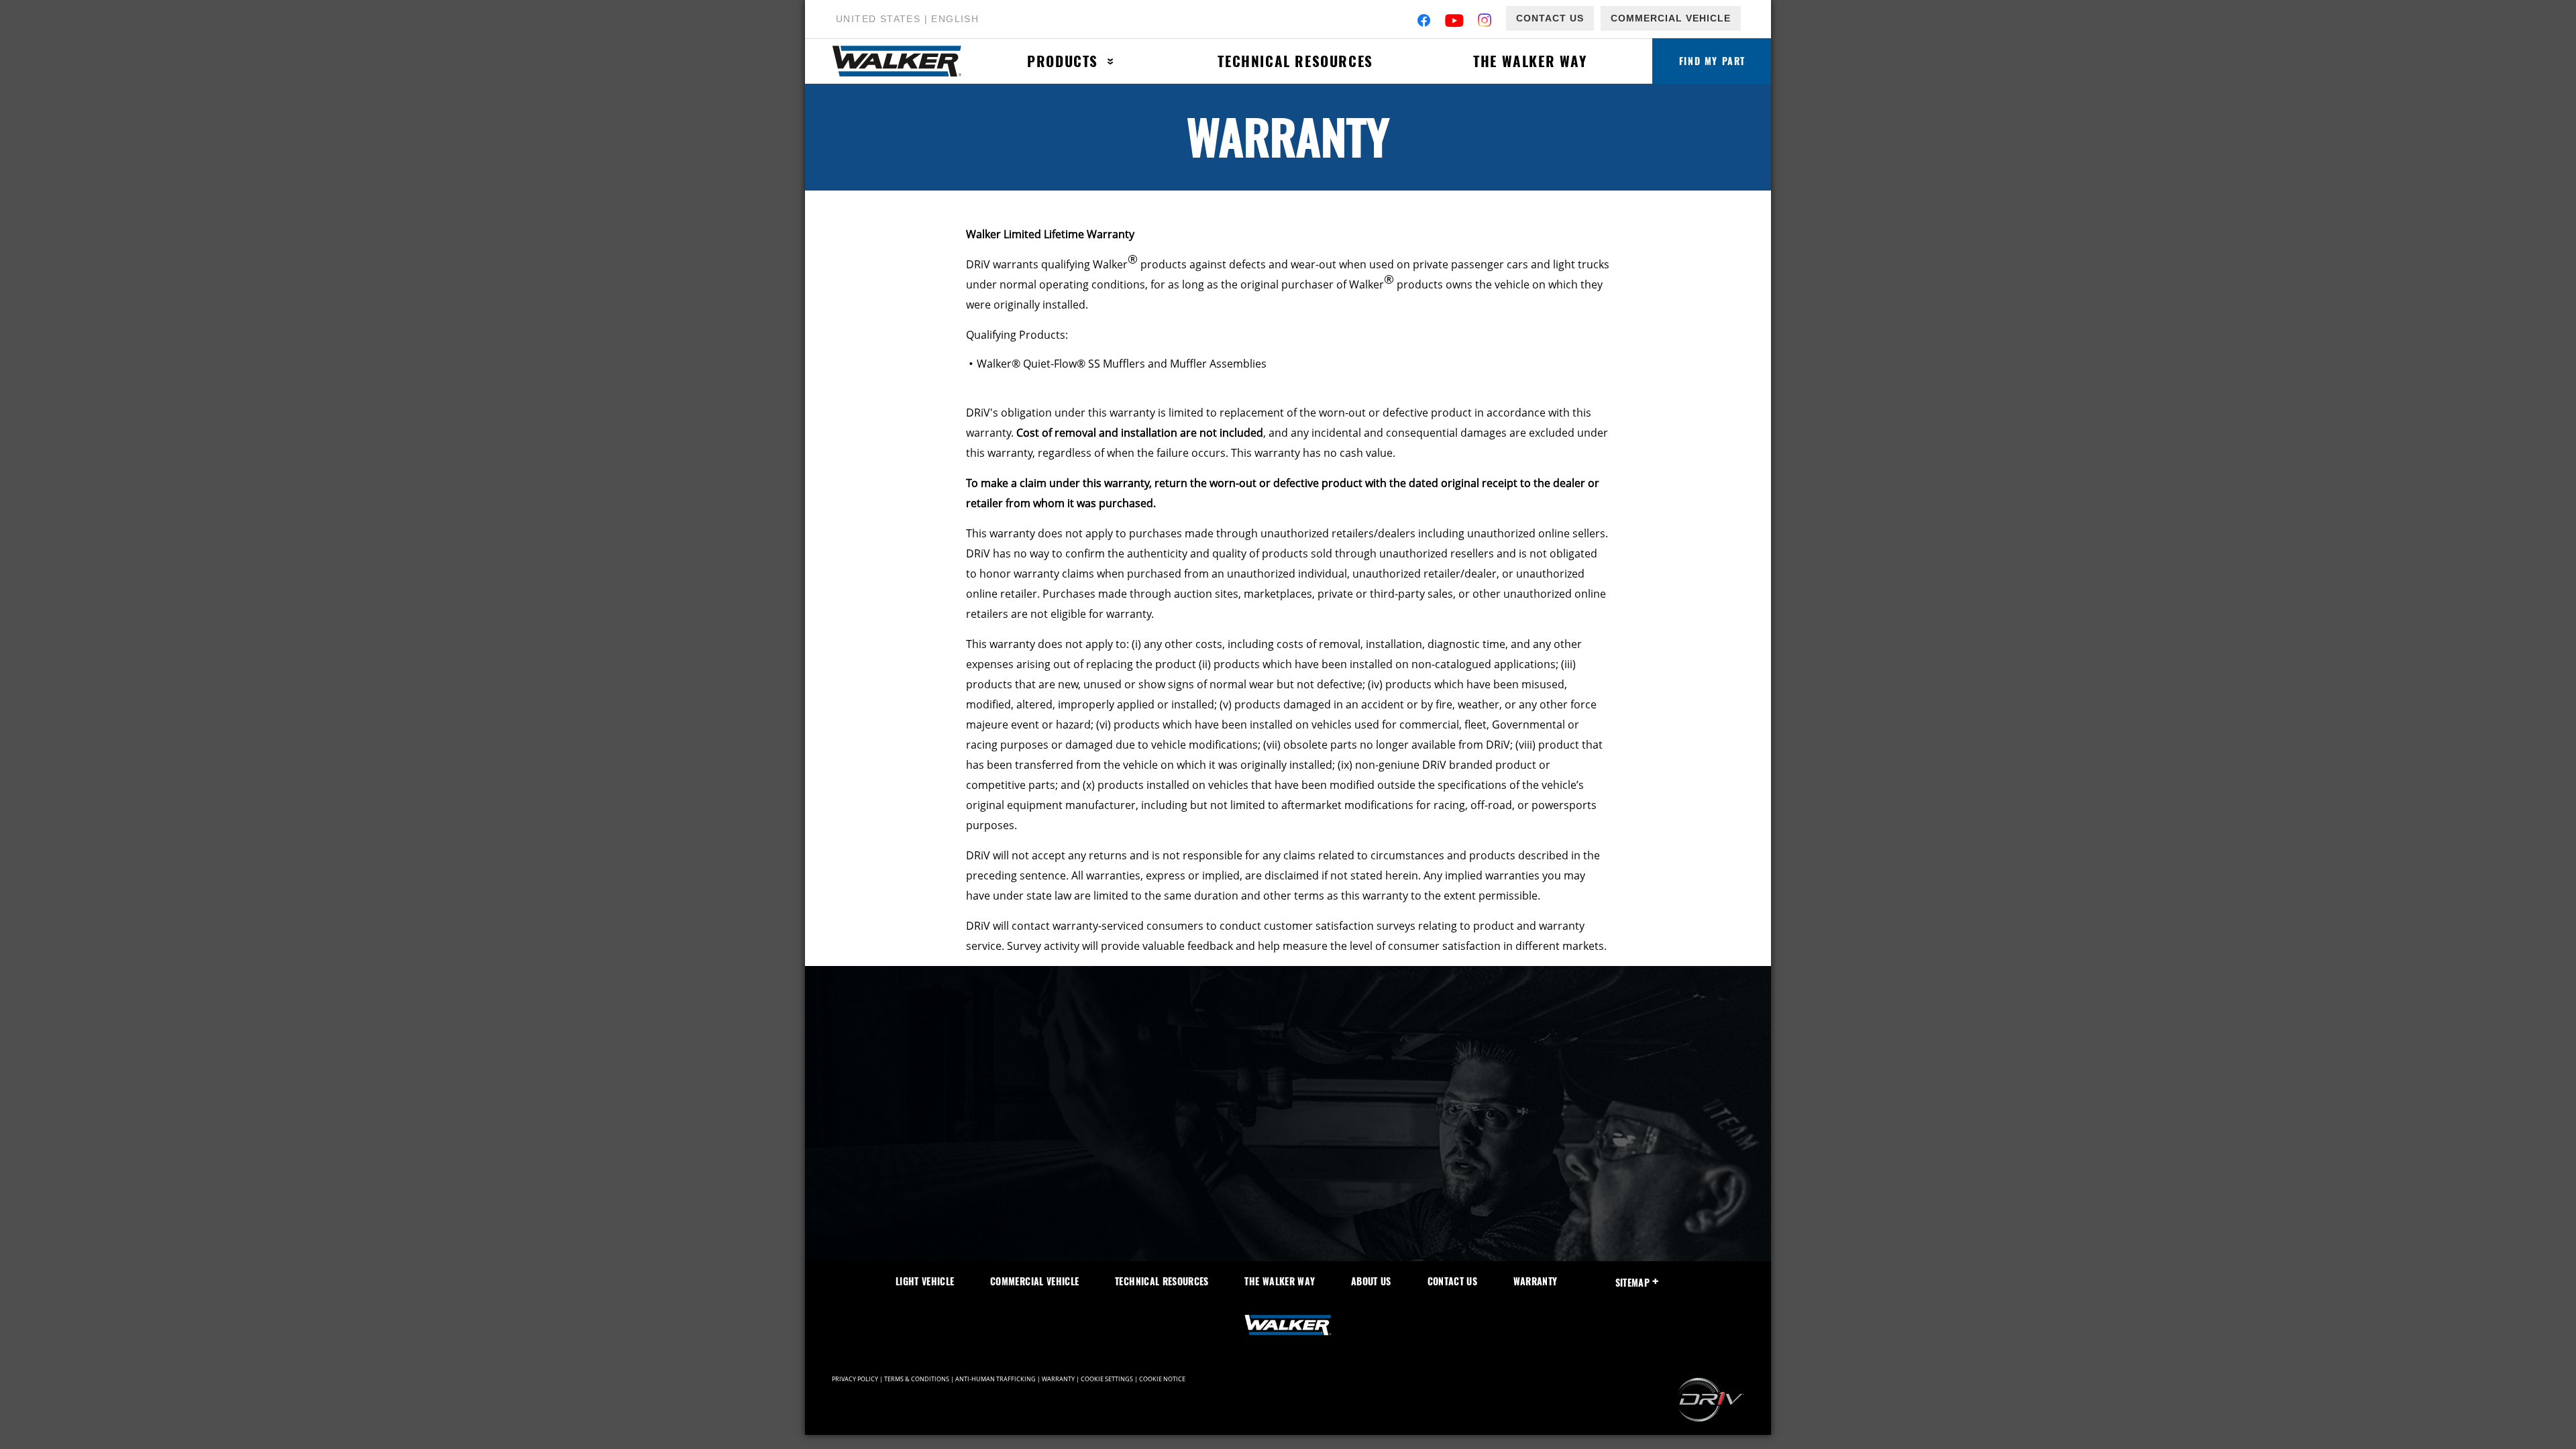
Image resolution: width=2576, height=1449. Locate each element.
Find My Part (1712, 61)
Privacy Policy (855, 1379)
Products (1063, 61)
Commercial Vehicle (1671, 18)
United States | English (907, 19)
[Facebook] (1424, 22)
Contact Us (1550, 18)
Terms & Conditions (917, 1379)
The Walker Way (1530, 61)
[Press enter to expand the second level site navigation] (1111, 61)
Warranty (1536, 1281)
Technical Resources (1295, 61)
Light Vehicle (925, 1281)
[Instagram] (1485, 22)
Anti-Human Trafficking (996, 1379)
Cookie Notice (1162, 1379)
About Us (1371, 1281)
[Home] (904, 61)
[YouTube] (1455, 22)
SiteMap (1632, 1282)
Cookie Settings (1107, 1379)
